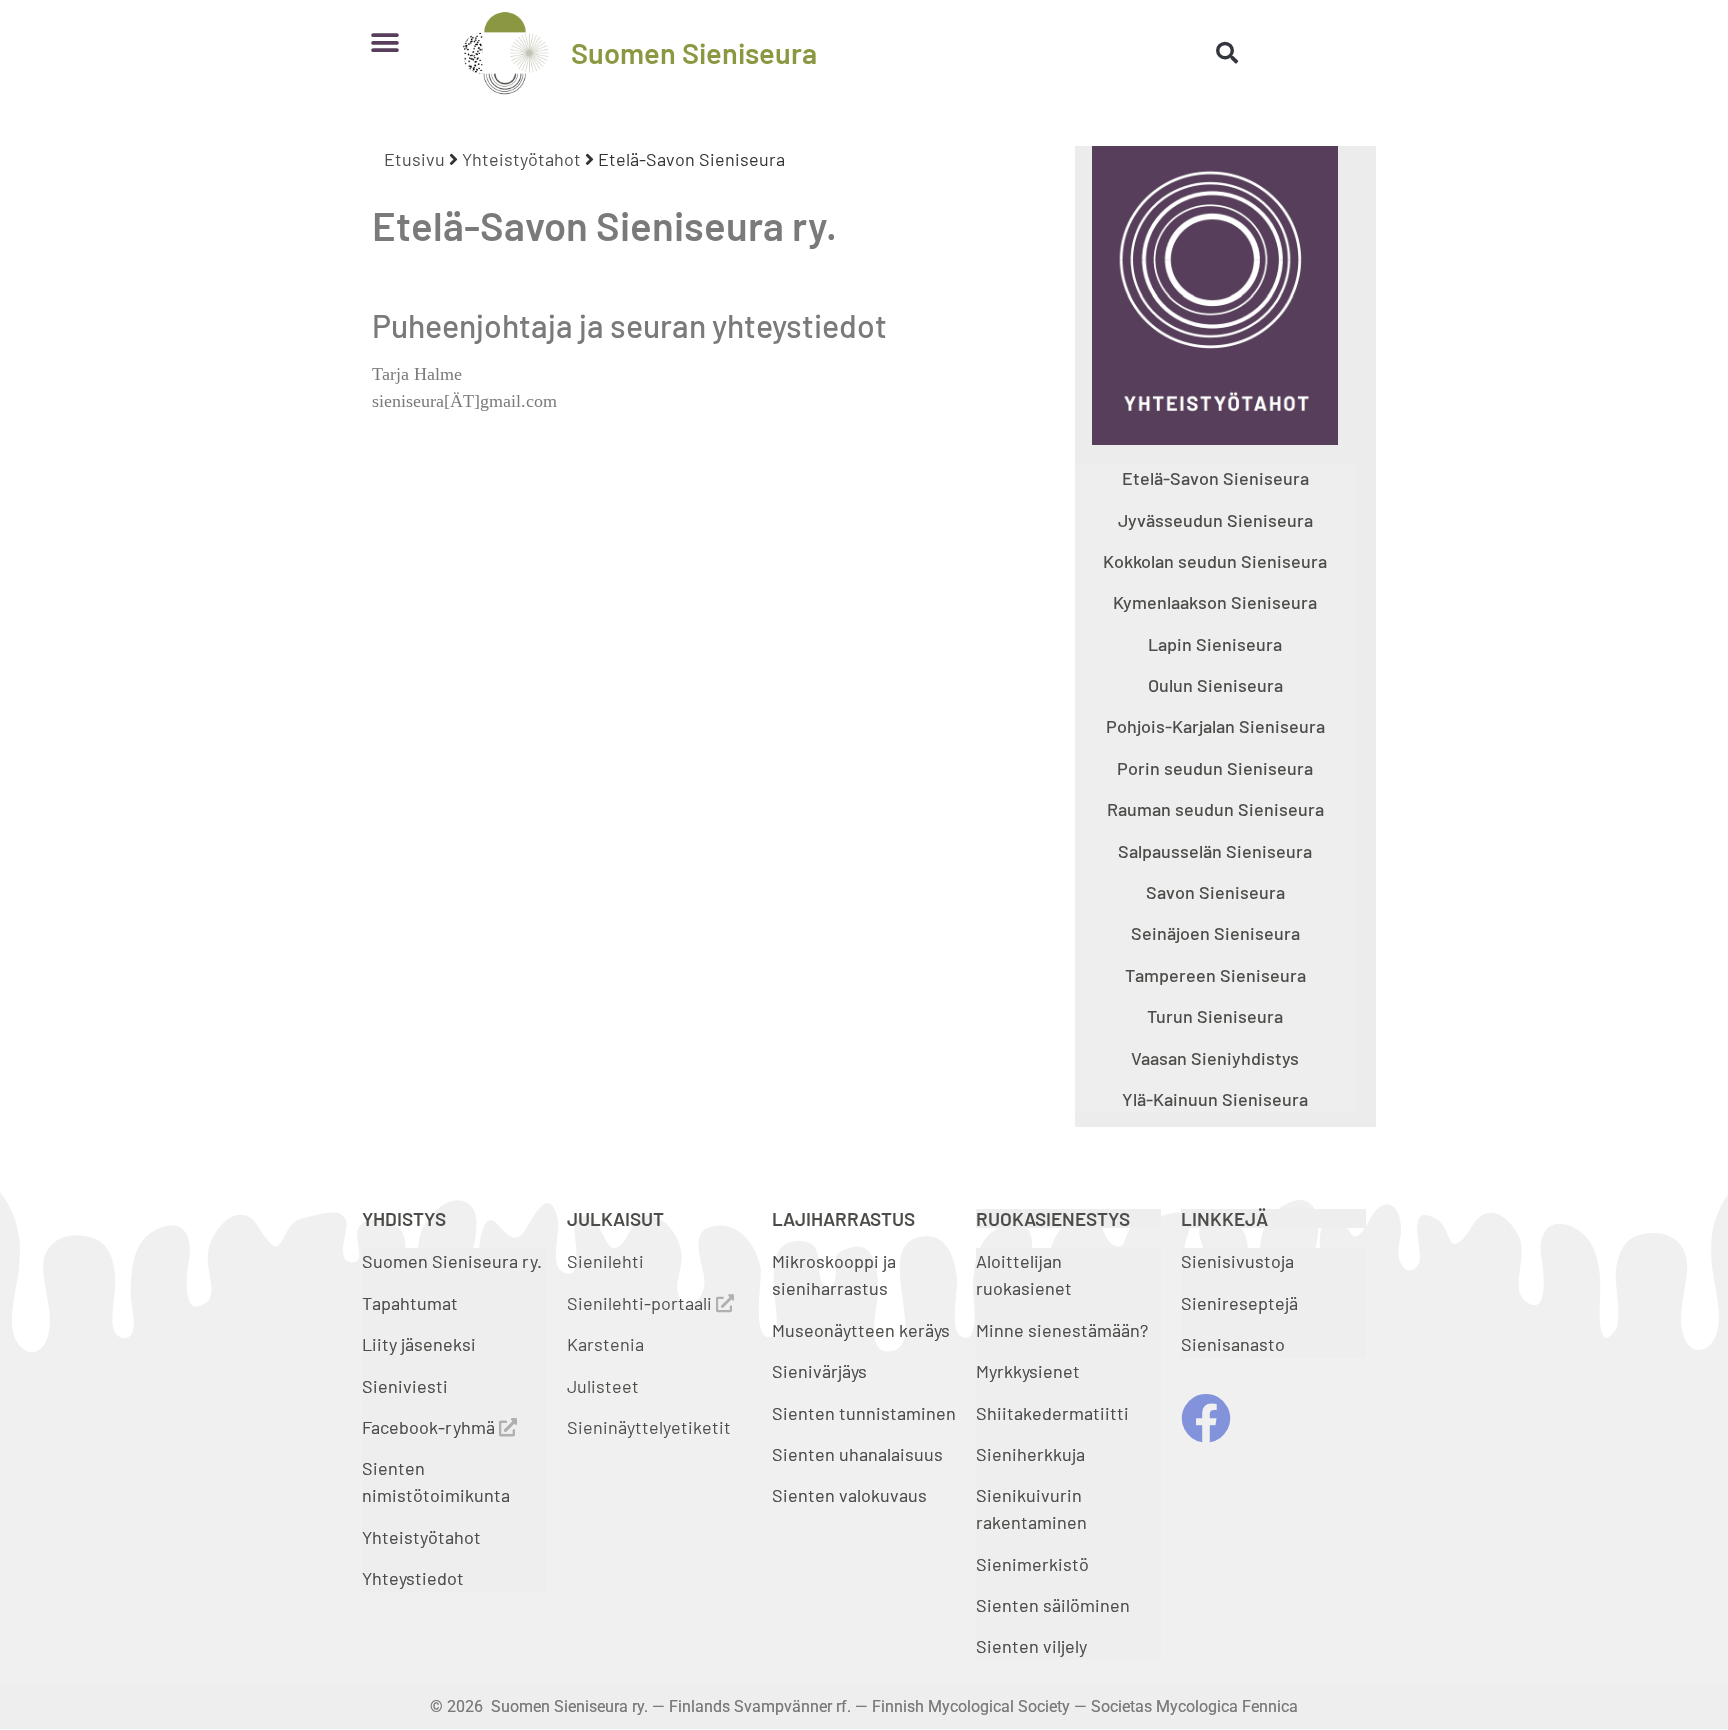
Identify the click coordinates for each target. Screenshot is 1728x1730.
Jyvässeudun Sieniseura (1215, 520)
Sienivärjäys (819, 1371)
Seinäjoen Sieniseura (1215, 933)
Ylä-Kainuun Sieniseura (1215, 1099)
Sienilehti (605, 1261)
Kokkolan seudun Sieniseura (1215, 561)
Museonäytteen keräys (861, 1330)
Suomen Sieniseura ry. (452, 1261)
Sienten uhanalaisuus (857, 1454)
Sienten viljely (1031, 1646)
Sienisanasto (1233, 1344)
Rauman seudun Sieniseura (1215, 809)
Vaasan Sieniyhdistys (1215, 1058)
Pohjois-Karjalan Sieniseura (1215, 726)
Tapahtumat (410, 1303)
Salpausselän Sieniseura (1215, 851)
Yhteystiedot (413, 1578)
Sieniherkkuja (1030, 1454)
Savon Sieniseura (1215, 892)
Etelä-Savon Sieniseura (1215, 478)
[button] (384, 42)
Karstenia (605, 1344)
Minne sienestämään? (1062, 1330)
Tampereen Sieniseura (1215, 975)
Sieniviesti (407, 1386)
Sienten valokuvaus (849, 1495)
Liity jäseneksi (419, 1344)
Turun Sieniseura (1215, 1016)
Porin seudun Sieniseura (1215, 768)
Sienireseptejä (1239, 1303)
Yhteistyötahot (521, 159)
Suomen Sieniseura (694, 52)
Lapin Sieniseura (1215, 644)
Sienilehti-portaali (641, 1303)
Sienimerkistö (1032, 1564)
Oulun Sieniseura (1215, 685)
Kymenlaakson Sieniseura (1215, 602)
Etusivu (414, 159)
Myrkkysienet (1028, 1371)
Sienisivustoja (1237, 1261)
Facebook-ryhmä (430, 1427)
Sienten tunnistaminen (864, 1413)
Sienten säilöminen (1053, 1605)
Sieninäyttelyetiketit (649, 1427)
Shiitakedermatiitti (1052, 1413)
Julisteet (603, 1386)
